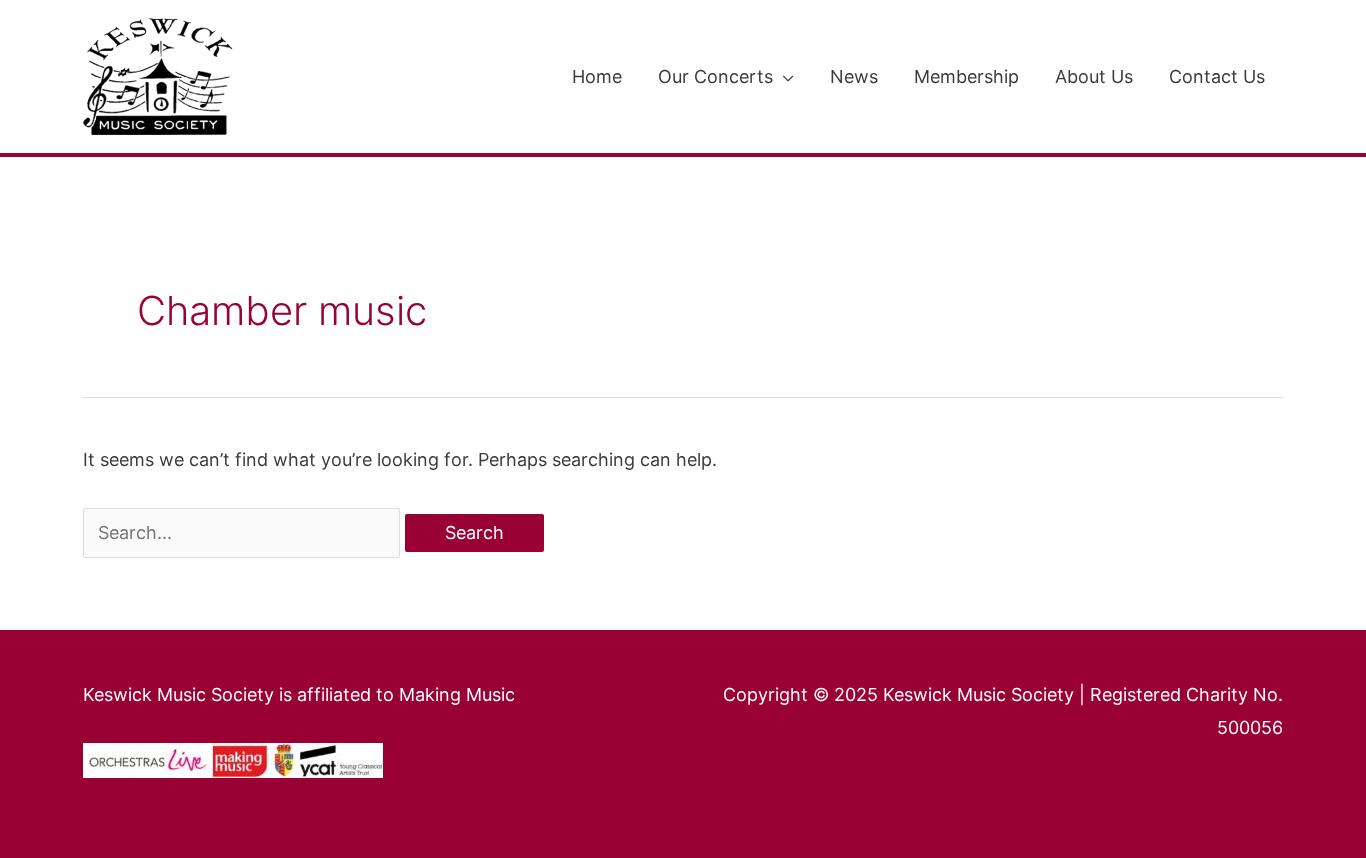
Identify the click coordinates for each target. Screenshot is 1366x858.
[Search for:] (244, 532)
